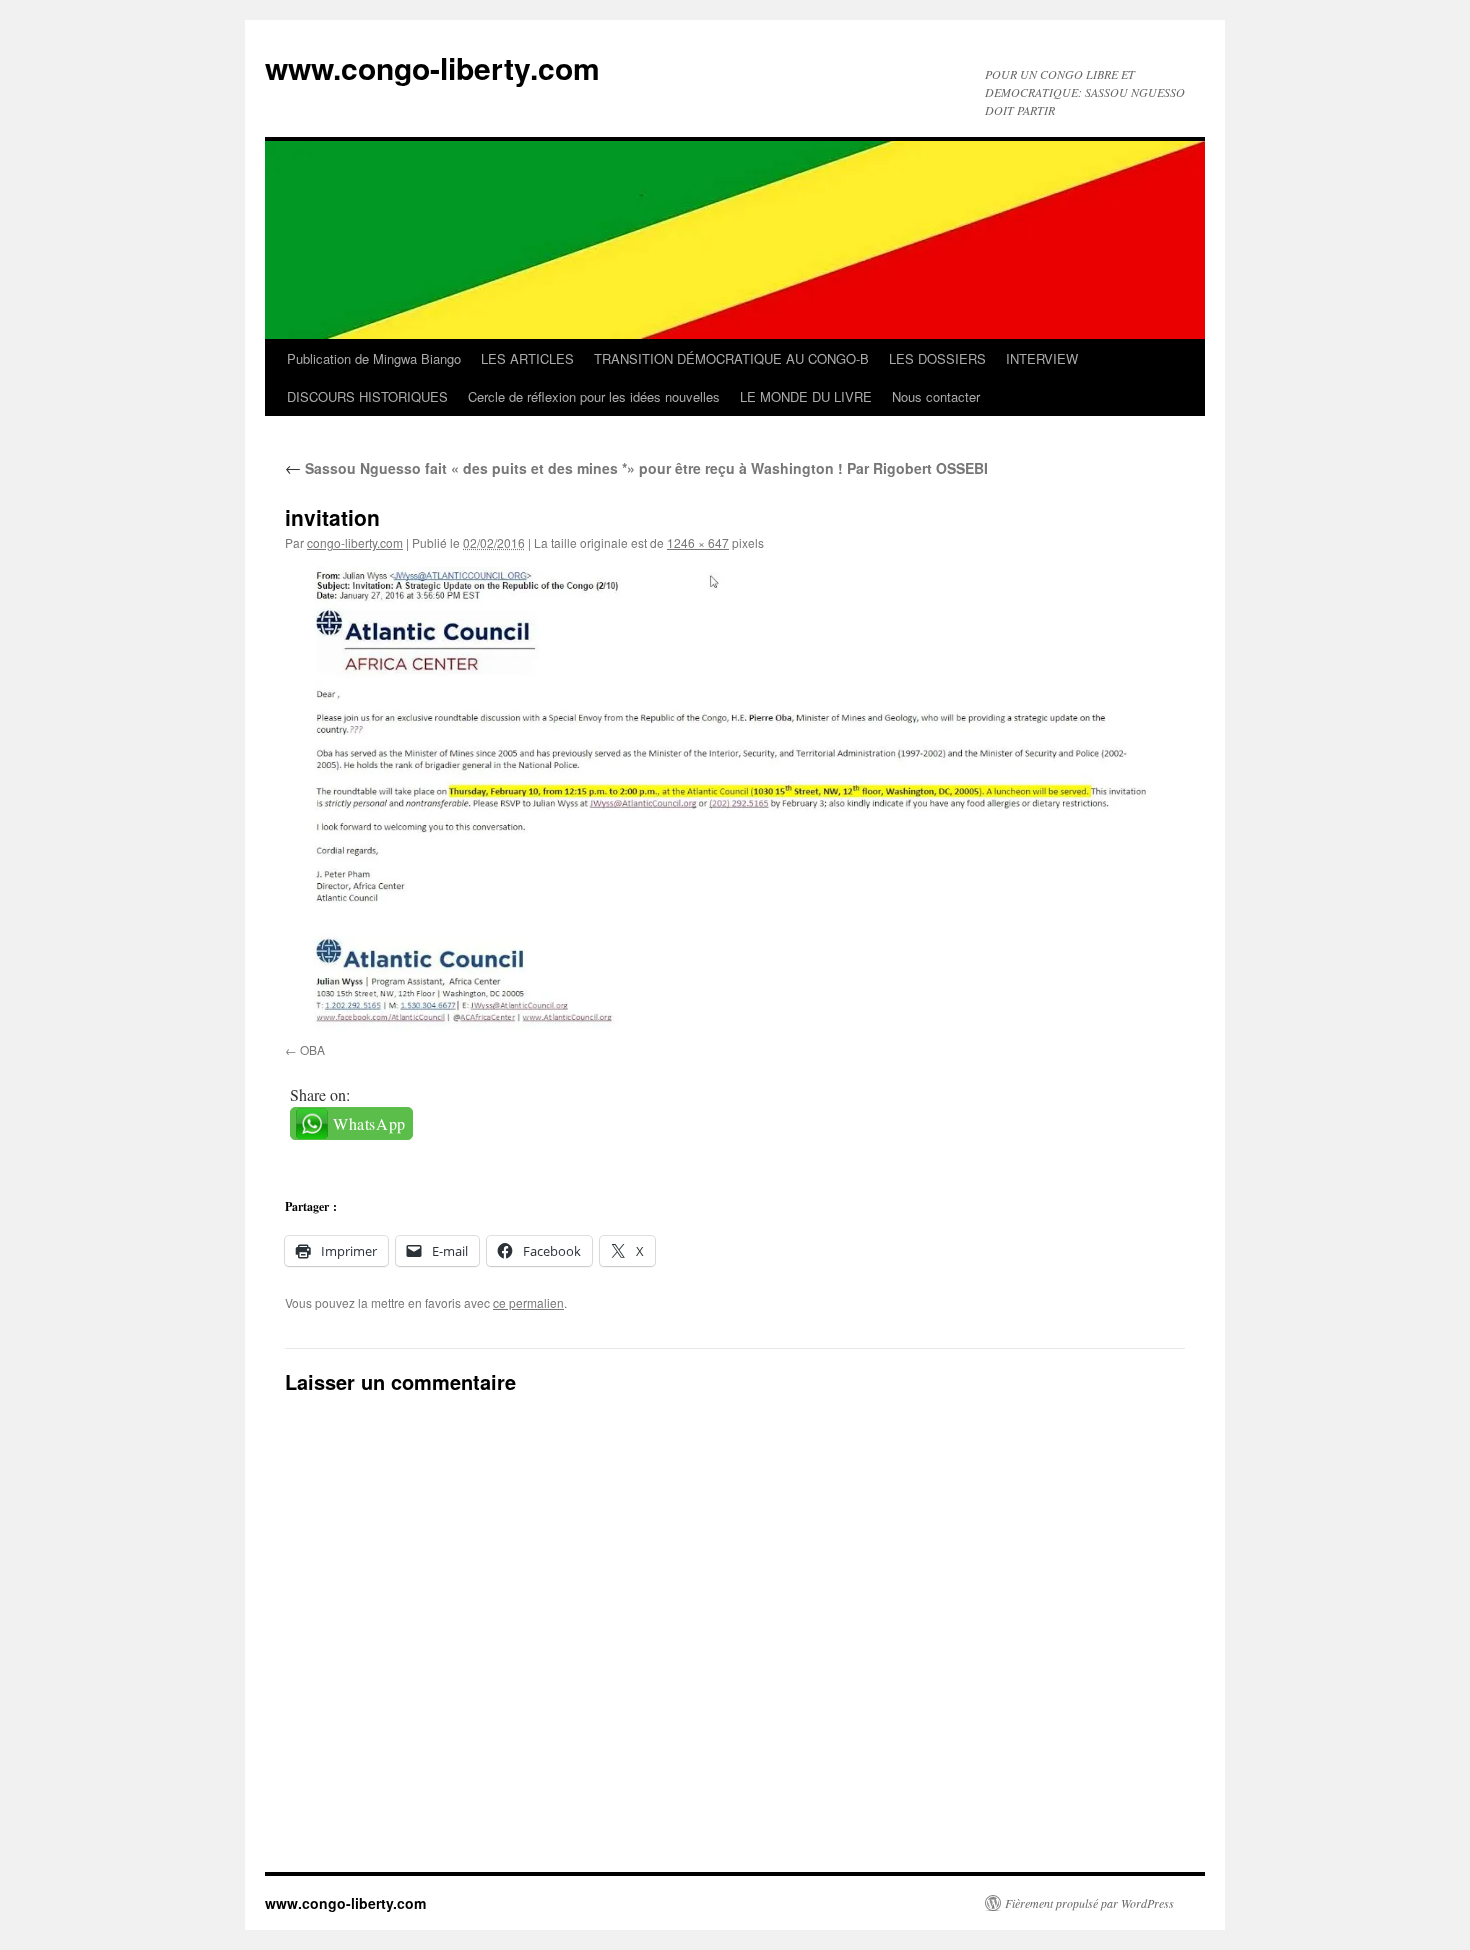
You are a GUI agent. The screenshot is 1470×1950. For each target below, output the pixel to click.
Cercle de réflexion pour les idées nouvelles (594, 396)
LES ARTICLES (527, 358)
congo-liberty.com (355, 542)
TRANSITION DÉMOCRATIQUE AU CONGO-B (731, 358)
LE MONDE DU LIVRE (806, 396)
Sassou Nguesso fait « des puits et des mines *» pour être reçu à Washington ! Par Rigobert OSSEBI (636, 468)
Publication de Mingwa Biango (374, 358)
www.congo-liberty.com (432, 67)
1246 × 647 (698, 542)
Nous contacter (936, 396)
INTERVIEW (1042, 358)
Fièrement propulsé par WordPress (1089, 1903)
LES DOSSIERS (937, 358)
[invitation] (735, 800)
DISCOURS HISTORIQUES (367, 396)
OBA (312, 1049)
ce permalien (528, 1302)
